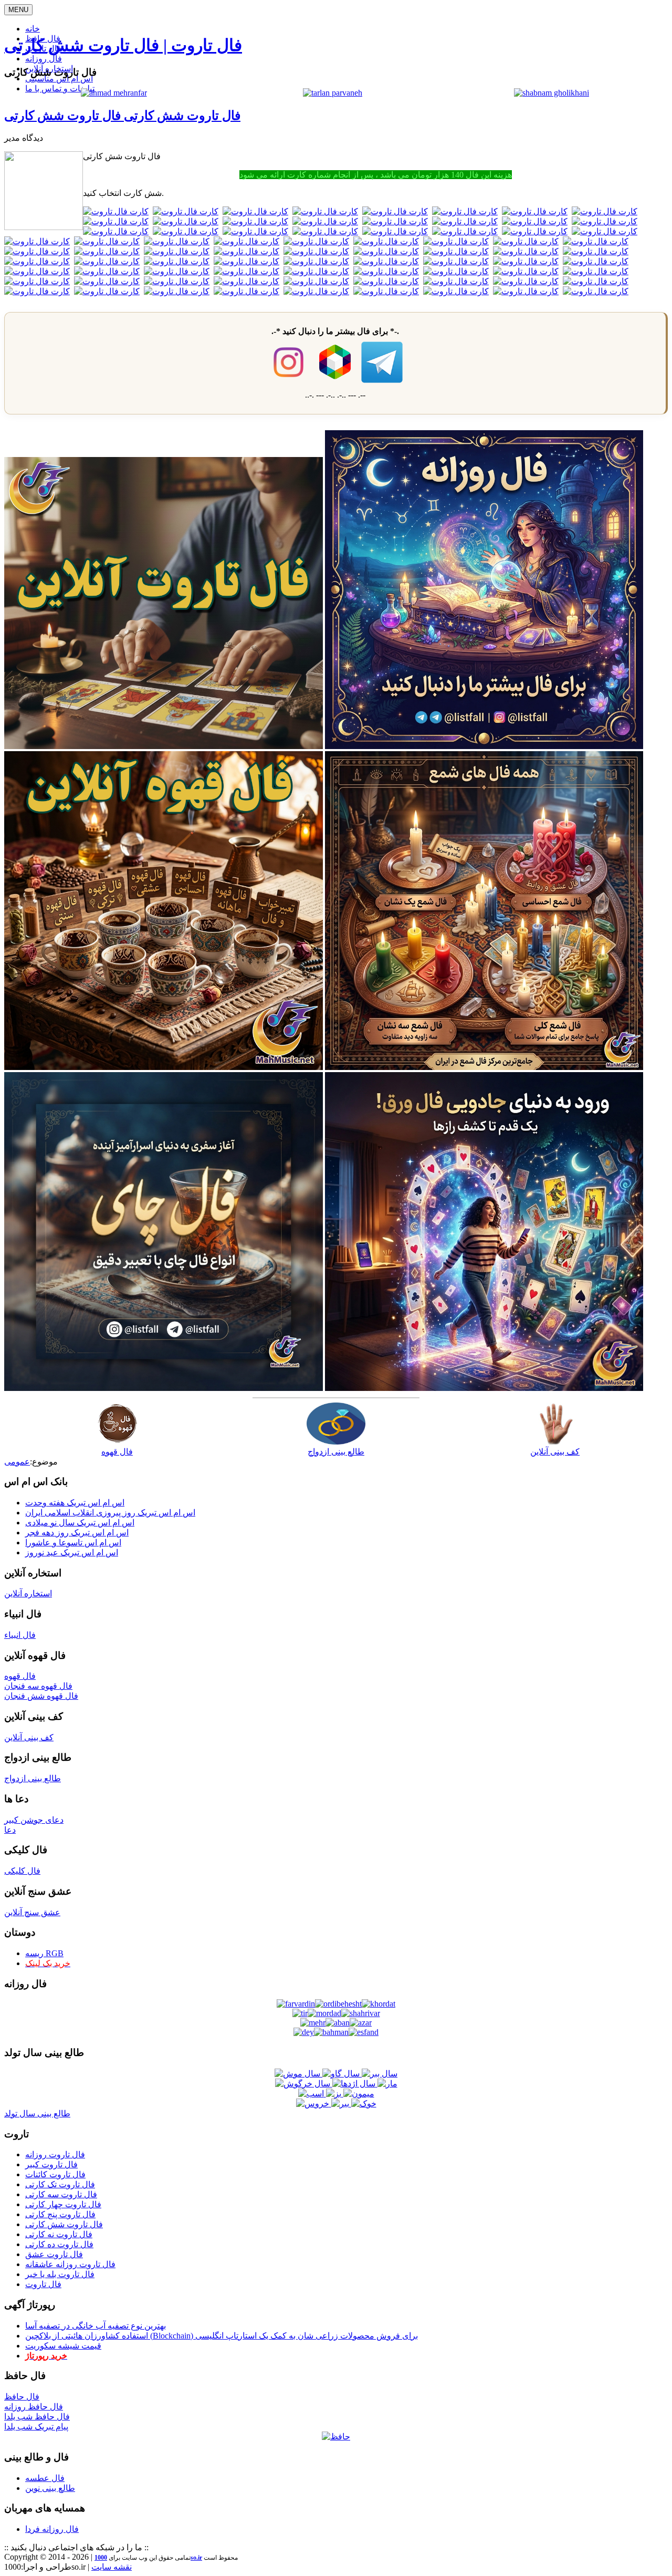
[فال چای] (164, 1388)
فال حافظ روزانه (34, 2407)
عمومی (17, 1462)
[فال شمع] (484, 1067)
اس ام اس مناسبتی (59, 79)
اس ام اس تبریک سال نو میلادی (80, 1523)
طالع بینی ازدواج (33, 1778)
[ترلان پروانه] (333, 93)
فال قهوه (20, 1676)
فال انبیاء (20, 1635)
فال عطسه (45, 2478)
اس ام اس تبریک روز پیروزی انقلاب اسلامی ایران (110, 1513)
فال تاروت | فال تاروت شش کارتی (123, 45)
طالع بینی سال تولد (37, 2113)
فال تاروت (43, 2284)
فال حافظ (22, 2397)
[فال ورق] (484, 1388)
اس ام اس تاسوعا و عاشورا (73, 1543)
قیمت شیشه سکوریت (63, 2346)
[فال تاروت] (164, 746)
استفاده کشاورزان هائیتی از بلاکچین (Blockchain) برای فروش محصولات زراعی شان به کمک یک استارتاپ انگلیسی (222, 2336)
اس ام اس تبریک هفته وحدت (75, 1503)
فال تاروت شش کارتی (64, 2224)
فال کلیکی (22, 1871)
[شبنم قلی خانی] (552, 93)
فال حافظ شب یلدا (37, 2417)
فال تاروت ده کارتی (59, 2244)
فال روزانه (44, 59)
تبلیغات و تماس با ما (60, 89)
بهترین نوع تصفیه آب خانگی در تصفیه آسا (96, 2326)
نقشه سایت (112, 2567)
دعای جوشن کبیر (34, 1820)
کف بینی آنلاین (29, 1737)
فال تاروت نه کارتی (59, 2234)
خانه (33, 29)
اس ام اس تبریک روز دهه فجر (77, 1533)
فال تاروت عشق (54, 2254)
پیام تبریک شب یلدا (36, 2427)
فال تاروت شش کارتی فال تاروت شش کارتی (122, 116)
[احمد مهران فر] (114, 93)
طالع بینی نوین (50, 2488)
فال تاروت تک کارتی (60, 2184)
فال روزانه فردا (52, 2529)
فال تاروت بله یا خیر (60, 2274)
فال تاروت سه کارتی (61, 2194)
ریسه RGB (44, 1953)
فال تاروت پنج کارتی (60, 2214)
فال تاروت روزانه (55, 2154)
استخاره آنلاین (28, 1593)
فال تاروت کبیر (51, 2164)
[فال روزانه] (484, 746)
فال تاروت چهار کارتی (63, 2204)
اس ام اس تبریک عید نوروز (72, 1552)
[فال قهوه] (164, 1067)
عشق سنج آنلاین (32, 1912)
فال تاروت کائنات (55, 2174)
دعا (10, 1830)
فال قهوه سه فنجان (38, 1686)
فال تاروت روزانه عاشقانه (70, 2264)
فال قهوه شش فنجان (41, 1696)
